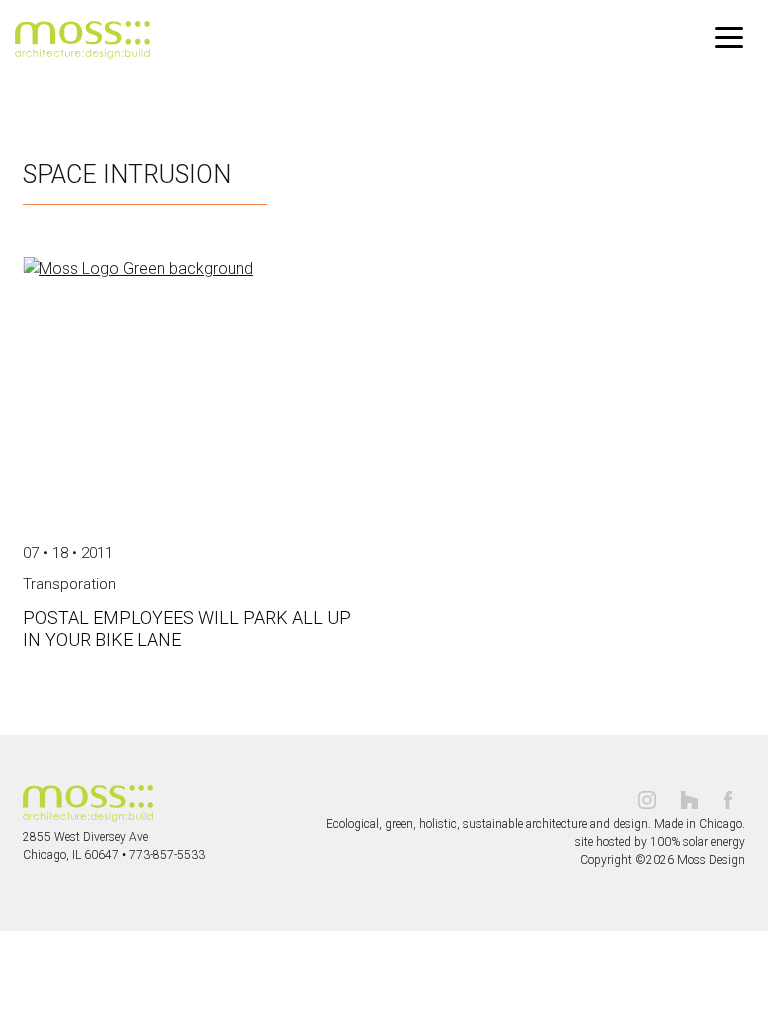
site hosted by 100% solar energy (660, 842)
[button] (729, 38)
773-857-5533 (167, 855)
